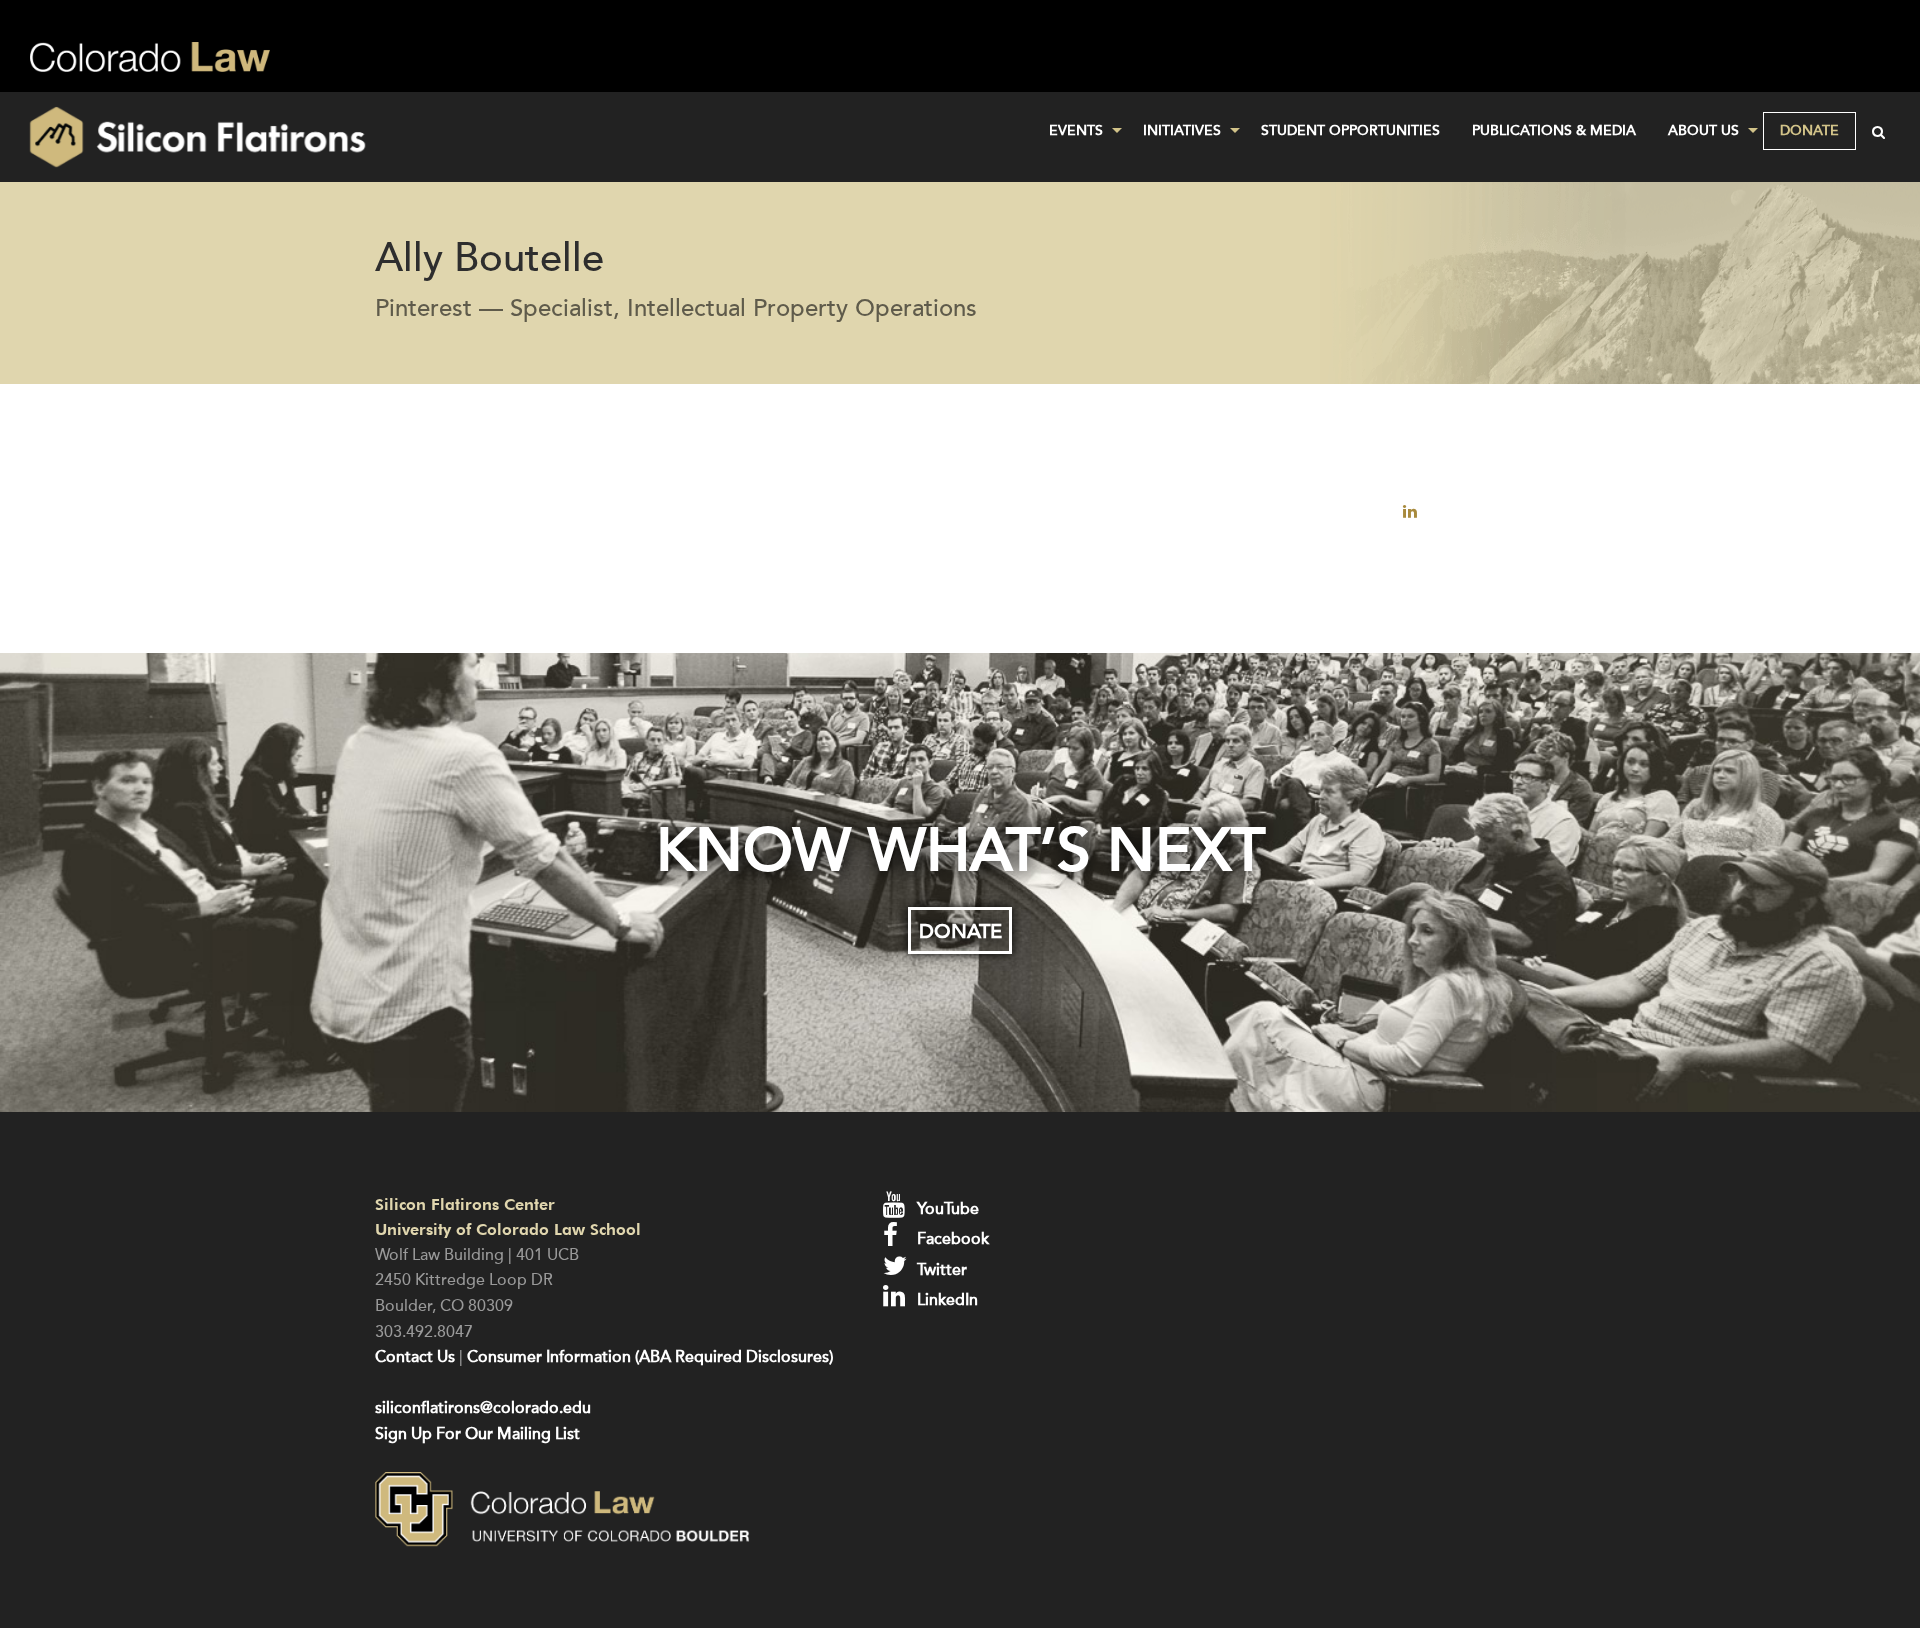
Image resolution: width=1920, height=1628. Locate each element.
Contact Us (415, 1357)
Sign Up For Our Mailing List (477, 1434)
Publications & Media (1554, 130)
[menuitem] (1080, 131)
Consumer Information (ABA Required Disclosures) (650, 1357)
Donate (1809, 130)
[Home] (320, 137)
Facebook (951, 1239)
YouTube (946, 1209)
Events (1076, 130)
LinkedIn (945, 1300)
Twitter (940, 1270)
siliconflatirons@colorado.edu (483, 1408)
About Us (1703, 130)
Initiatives (1182, 130)
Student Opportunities (1350, 130)
